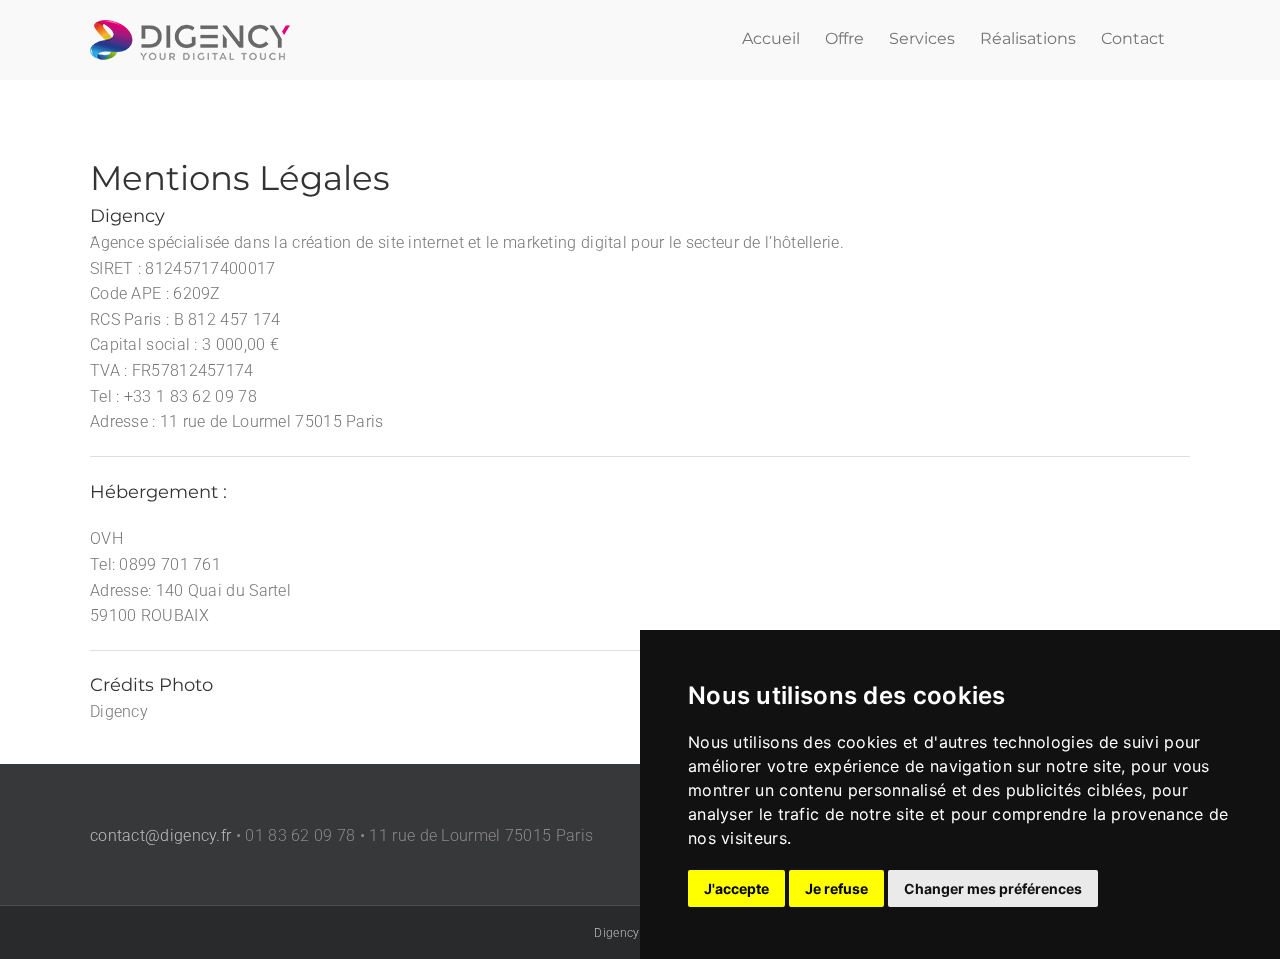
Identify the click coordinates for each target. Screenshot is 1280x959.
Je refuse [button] (836, 888)
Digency (616, 933)
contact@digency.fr (160, 835)
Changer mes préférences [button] (993, 888)
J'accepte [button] (736, 888)
